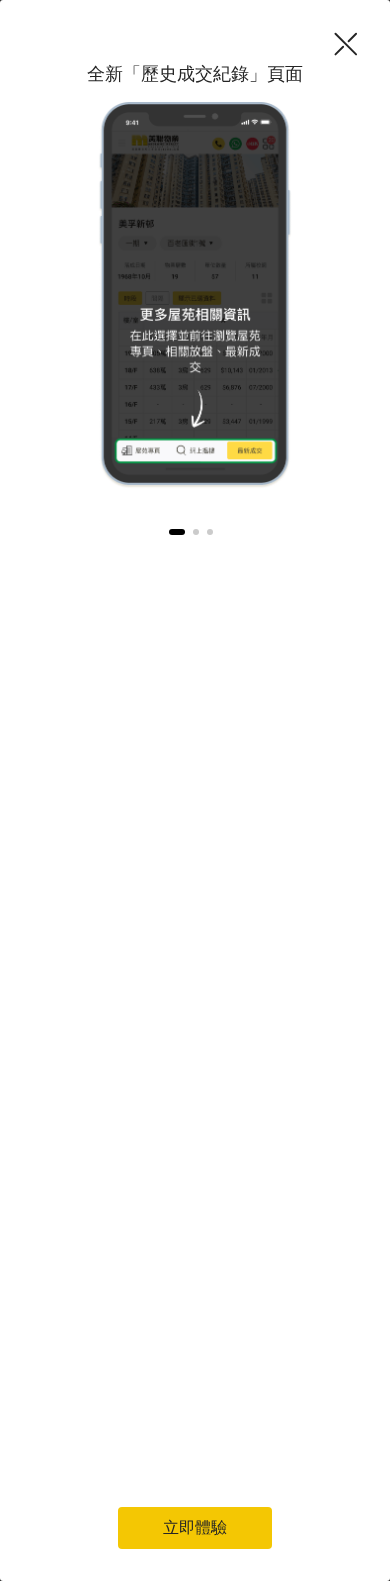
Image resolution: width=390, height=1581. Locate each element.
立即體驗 (195, 1527)
